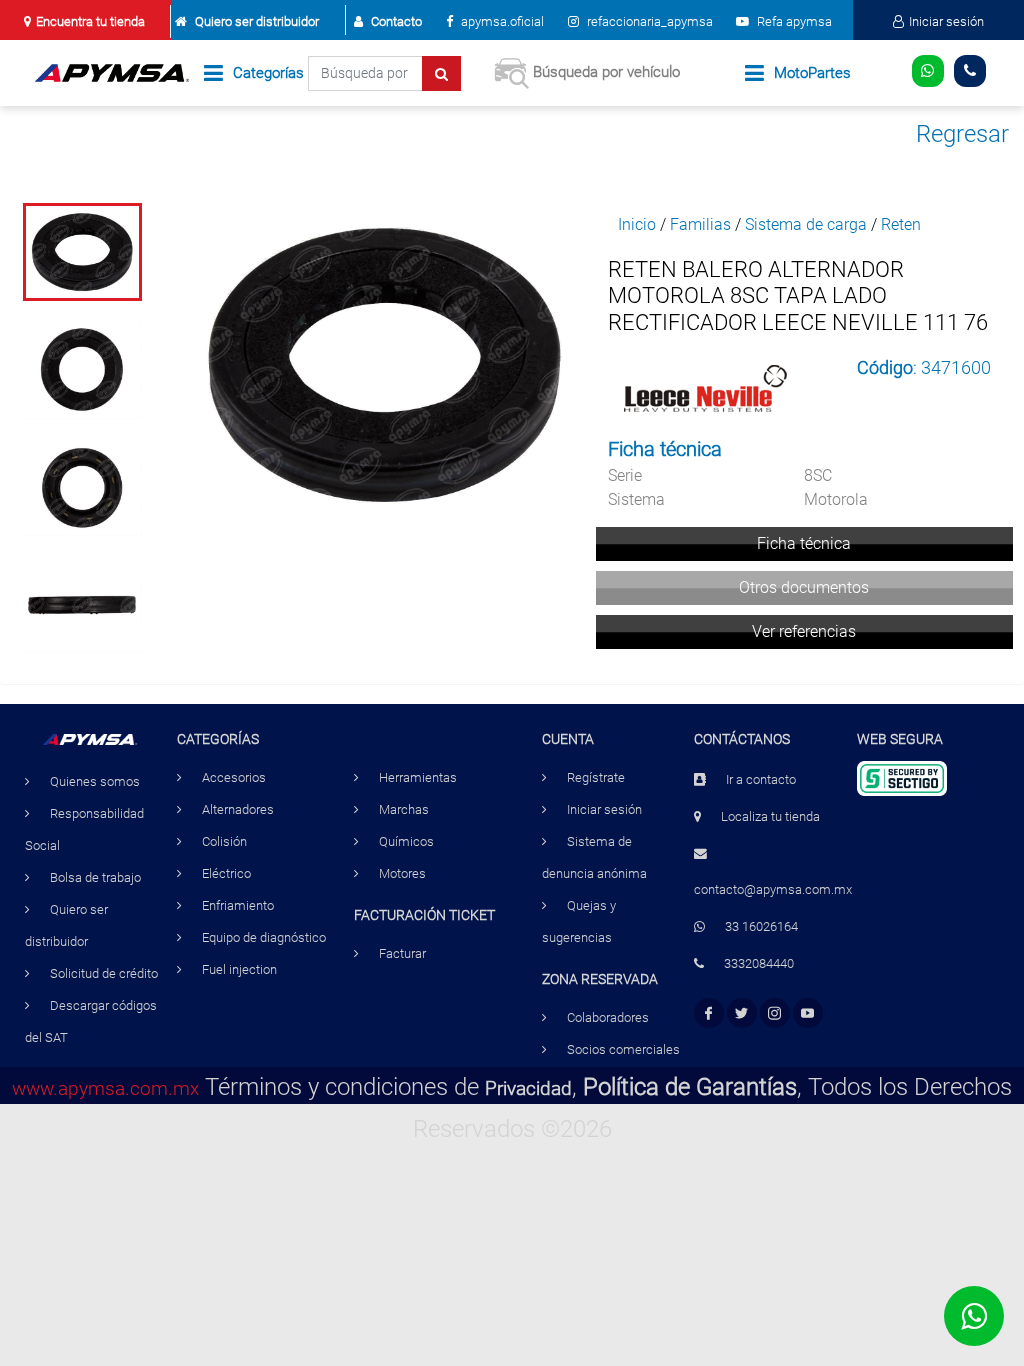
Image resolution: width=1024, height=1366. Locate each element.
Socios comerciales (623, 1049)
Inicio (637, 224)
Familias (700, 224)
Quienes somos (95, 781)
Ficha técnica (804, 543)
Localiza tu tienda (770, 816)
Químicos (406, 841)
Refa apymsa (793, 21)
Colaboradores (608, 1017)
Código (885, 367)
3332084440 (759, 963)
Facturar (402, 953)
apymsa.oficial (501, 21)
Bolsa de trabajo (95, 877)
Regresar (962, 134)
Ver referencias (804, 631)
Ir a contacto (761, 779)
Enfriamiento (238, 905)
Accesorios (234, 777)
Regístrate (596, 777)
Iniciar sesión (946, 21)
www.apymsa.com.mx (105, 1088)
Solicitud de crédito (104, 973)
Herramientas (418, 777)
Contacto (396, 21)
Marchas (404, 809)
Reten (901, 224)
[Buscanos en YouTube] (807, 1013)
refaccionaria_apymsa (648, 21)
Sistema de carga (806, 224)
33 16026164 (761, 926)
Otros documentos (804, 587)
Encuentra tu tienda (90, 21)
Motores (402, 873)
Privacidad (528, 1088)
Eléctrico (226, 873)
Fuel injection (239, 969)
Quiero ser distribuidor (257, 21)
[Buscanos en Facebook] (708, 1013)
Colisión (224, 841)
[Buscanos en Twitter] (741, 1013)
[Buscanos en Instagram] (774, 1013)
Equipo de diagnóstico (264, 937)
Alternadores (238, 809)
